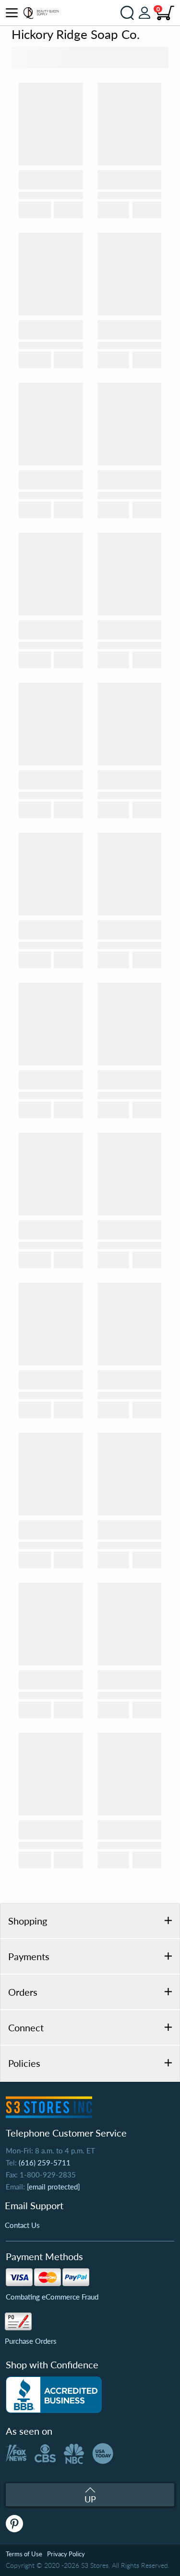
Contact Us (22, 2225)
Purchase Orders (31, 2341)
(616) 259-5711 (45, 2163)
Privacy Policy (66, 2554)
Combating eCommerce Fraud (52, 2297)
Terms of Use (24, 2554)
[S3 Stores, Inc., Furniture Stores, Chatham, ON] (54, 2395)
